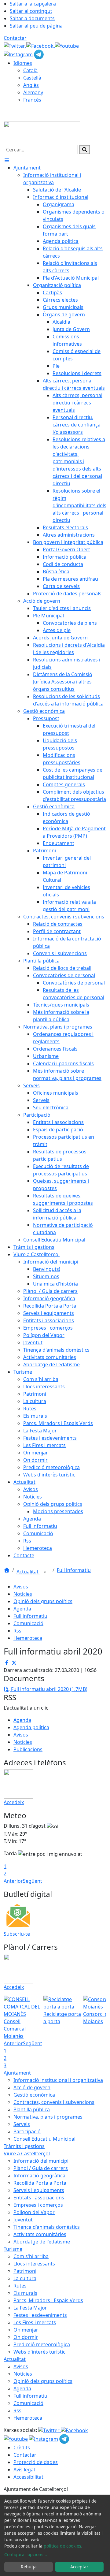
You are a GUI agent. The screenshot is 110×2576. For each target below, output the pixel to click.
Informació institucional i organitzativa (58, 2080)
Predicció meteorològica (42, 2344)
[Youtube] (67, 45)
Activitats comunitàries (40, 2234)
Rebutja (29, 2567)
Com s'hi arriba (31, 2256)
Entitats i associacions (39, 2198)
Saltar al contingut (31, 11)
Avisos (21, 1587)
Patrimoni (25, 2271)
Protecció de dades (36, 2462)
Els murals (25, 2293)
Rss (17, 1631)
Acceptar (79, 2567)
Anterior (13, 1881)
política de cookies (62, 2546)
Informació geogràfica (39, 2176)
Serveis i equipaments (39, 2190)
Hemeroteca (28, 1638)
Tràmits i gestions (24, 2146)
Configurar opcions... (26, 2554)
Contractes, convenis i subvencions (54, 2102)
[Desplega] (45, 1572)
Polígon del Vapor (34, 2212)
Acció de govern (32, 2087)
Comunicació (28, 1623)
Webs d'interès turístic (39, 2352)
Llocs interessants (34, 2264)
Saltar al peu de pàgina (36, 26)
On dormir (26, 2337)
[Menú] (7, 160)
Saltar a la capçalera (33, 4)
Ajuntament (17, 2073)
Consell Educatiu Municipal (44, 2139)
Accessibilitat (28, 2477)
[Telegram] (39, 54)
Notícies (23, 1594)
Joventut (23, 2220)
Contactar (15, 38)
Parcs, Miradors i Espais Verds (48, 2300)
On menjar (26, 2330)
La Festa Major (30, 2308)
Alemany (33, 92)
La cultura (25, 2278)
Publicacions (28, 1749)
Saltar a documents (32, 18)
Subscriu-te (17, 1934)
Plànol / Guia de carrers (41, 2168)
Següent (33, 1881)
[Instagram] (19, 54)
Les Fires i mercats (35, 2322)
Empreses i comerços (38, 2205)
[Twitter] (15, 45)
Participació (27, 2131)
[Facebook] (40, 45)
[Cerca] (85, 150)
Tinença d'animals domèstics (47, 2227)
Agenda (22, 1609)
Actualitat (28, 1572)
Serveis (22, 2124)
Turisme (13, 2249)
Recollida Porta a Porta (40, 2183)
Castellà (32, 78)
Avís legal (24, 2470)
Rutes (20, 2286)
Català (30, 70)
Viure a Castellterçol (27, 2153)
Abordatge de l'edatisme (42, 2242)
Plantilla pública (32, 2109)
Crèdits (22, 2448)
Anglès (31, 85)
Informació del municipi (41, 2161)
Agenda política (31, 1727)
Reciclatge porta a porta (62, 2018)
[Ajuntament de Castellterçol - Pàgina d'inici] (42, 132)
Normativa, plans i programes (48, 2117)
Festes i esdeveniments (40, 2315)
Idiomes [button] (23, 63)
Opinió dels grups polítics (43, 1601)
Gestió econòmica (34, 2095)
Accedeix (14, 1802)
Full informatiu (74, 1570)
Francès (32, 100)
